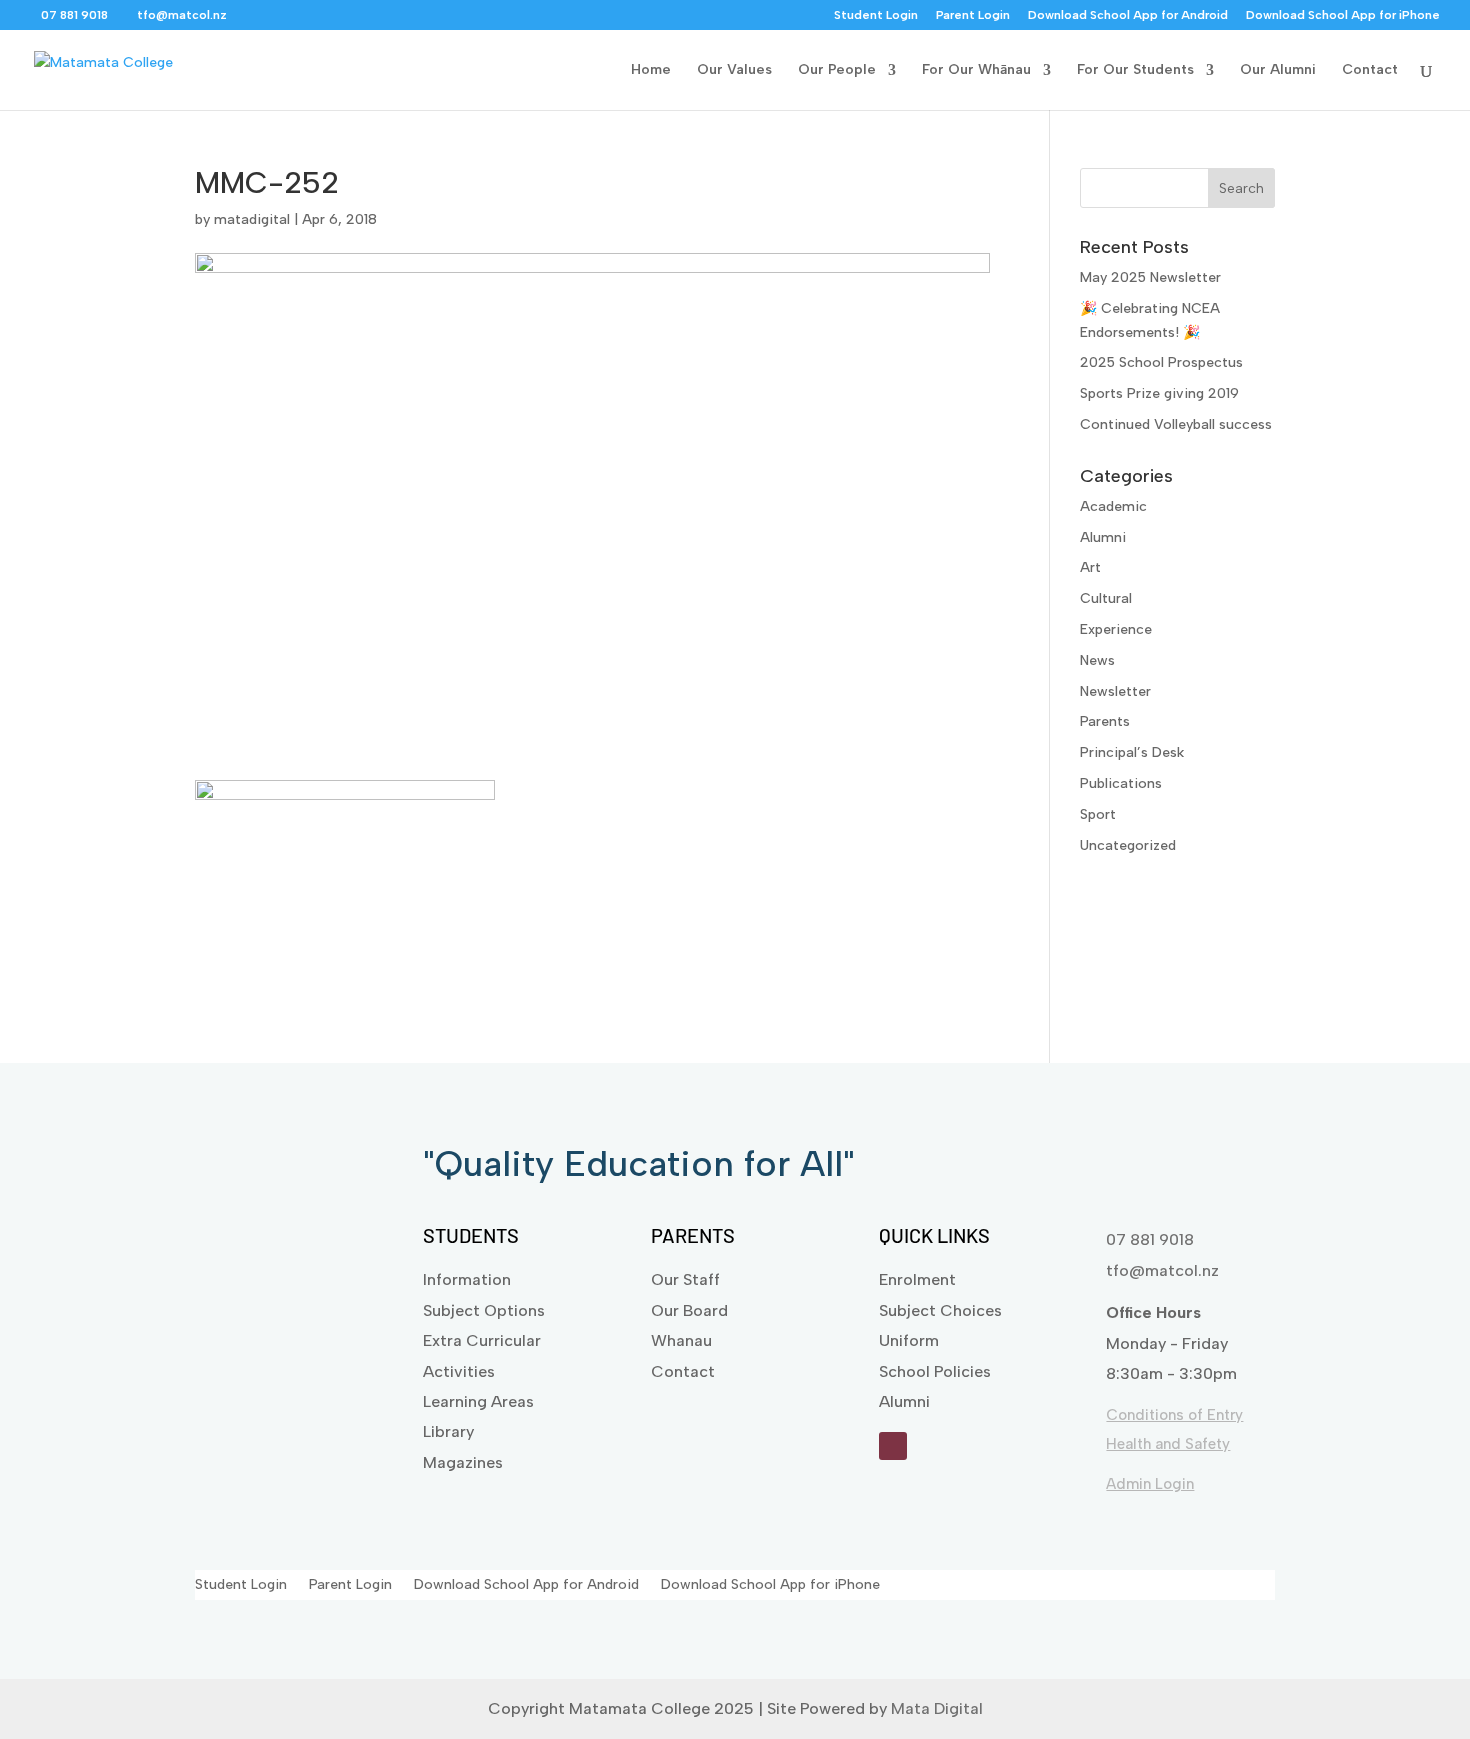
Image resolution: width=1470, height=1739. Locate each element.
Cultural (1106, 598)
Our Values (734, 70)
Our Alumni (1278, 70)
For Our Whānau (976, 70)
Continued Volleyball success (1176, 424)
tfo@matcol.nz (1162, 1270)
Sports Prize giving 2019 (1159, 393)
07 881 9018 (1150, 1239)
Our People (837, 70)
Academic (1113, 506)
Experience (1116, 629)
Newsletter (1115, 691)
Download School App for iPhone (1343, 15)
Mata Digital (937, 1708)
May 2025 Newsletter (1150, 277)
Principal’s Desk (1132, 752)
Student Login (876, 15)
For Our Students (1135, 70)
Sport (1098, 814)
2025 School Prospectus (1161, 362)
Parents (1105, 721)
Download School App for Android (1128, 15)
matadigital (252, 219)
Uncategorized (1128, 845)
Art (1090, 567)
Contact (1370, 70)
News (1097, 660)
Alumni (1103, 537)
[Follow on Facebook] (893, 1446)
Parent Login (973, 15)
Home (651, 70)
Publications (1121, 783)
